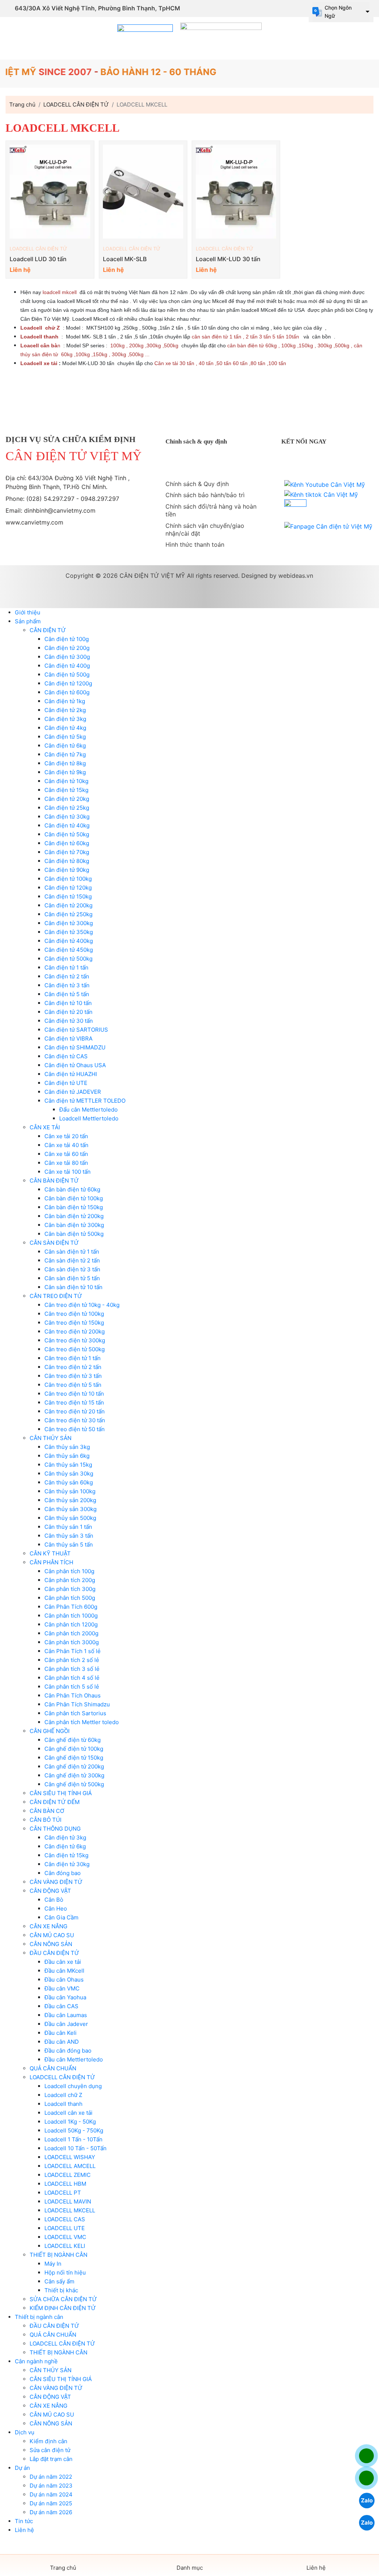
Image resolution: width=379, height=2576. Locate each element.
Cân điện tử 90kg (67, 870)
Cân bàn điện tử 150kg (74, 1207)
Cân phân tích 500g (70, 1598)
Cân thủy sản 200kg (70, 1500)
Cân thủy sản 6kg (67, 1456)
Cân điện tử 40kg (67, 825)
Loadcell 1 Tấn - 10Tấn (73, 2139)
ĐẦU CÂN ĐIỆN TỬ (54, 1953)
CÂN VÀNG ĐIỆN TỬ (56, 1882)
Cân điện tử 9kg (65, 772)
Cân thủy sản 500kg (70, 1518)
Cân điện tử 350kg (69, 932)
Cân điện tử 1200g (68, 683)
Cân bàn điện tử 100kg (74, 1198)
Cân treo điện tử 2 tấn (73, 1367)
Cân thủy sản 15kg (68, 1465)
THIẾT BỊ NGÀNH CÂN (58, 2255)
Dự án (22, 2468)
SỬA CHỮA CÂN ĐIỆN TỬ (63, 2299)
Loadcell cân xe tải (68, 2113)
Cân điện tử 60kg (67, 843)
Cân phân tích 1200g (71, 1624)
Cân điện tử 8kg (65, 763)
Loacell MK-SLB (125, 259)
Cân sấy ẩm (59, 2281)
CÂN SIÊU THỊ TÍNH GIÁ (61, 1793)
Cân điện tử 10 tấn (68, 1003)
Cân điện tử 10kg (66, 781)
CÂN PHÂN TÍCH (51, 1562)
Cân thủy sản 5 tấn (69, 1545)
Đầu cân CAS (61, 2006)
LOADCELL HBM (65, 2184)
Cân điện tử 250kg (68, 914)
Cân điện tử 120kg (68, 888)
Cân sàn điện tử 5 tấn (72, 1278)
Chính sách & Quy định (197, 484)
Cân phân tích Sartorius (75, 1713)
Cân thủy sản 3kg (67, 1447)
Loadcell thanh (63, 2104)
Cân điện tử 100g (67, 639)
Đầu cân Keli (61, 2033)
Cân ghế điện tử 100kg (74, 1749)
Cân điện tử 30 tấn (69, 1021)
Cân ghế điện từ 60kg (73, 1740)
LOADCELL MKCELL (70, 2210)
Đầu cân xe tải (63, 1962)
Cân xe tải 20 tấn (66, 1136)
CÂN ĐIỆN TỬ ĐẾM (55, 1802)
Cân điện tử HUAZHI (71, 1074)
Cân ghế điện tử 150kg (74, 1758)
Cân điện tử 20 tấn (68, 1012)
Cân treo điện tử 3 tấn (73, 1376)
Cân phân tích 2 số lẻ (72, 1660)
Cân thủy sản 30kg (69, 1474)
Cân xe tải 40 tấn (66, 1145)
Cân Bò (54, 1900)
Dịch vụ (25, 2432)
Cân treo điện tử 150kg (74, 1323)
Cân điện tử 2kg (65, 710)
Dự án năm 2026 (51, 2512)
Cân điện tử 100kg (68, 879)
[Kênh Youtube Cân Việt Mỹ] (325, 485)
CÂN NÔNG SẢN (51, 1944)
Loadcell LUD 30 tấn (38, 259)
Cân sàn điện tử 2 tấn (72, 1260)
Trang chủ (63, 2568)
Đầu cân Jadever (66, 2024)
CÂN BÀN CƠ (47, 1811)
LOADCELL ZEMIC (68, 2175)
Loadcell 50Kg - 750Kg (74, 2130)
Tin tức (24, 2521)
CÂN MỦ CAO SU (52, 1935)
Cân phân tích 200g (70, 1580)
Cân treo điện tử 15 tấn (74, 1402)
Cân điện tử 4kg (65, 728)
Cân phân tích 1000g (71, 1616)
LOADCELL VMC (65, 2237)
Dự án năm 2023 (51, 2486)
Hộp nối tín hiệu (65, 2272)
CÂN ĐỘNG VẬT (50, 1891)
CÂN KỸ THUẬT (50, 1553)
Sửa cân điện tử (50, 2450)
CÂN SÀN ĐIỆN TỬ (54, 1243)
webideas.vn (296, 576)
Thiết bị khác (61, 2290)
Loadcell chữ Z (63, 2095)
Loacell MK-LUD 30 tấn (228, 259)
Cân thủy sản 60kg (69, 1482)
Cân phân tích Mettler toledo (82, 1722)
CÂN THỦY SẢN (51, 1438)
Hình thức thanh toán (195, 544)
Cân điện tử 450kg (69, 950)
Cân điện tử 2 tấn (67, 976)
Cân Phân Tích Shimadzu (77, 1704)
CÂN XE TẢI (45, 1127)
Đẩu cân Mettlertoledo (88, 1110)
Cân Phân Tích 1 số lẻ (73, 1651)
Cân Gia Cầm (61, 1917)
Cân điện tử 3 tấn (67, 985)
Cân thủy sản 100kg (70, 1491)
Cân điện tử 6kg (65, 746)
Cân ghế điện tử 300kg (74, 1775)
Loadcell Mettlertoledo (89, 1118)
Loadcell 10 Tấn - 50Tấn (76, 2148)
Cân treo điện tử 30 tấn (75, 1420)
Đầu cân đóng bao (68, 2051)
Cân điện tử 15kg (66, 790)
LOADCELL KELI (65, 2246)
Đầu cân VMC (62, 1988)
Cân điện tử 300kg (69, 923)
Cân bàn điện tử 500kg (74, 1234)
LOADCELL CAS (65, 2219)
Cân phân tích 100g (69, 1571)
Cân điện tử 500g (67, 675)
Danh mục (190, 2568)
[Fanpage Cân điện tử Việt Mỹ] (328, 526)
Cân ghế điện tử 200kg (74, 1766)
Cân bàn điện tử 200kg (74, 1216)
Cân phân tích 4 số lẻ (72, 1678)
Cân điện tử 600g (67, 692)
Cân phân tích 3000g (72, 1642)
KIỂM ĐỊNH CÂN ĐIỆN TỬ (63, 2308)
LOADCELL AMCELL (70, 2166)
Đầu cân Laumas (66, 2015)
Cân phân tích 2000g (71, 1633)
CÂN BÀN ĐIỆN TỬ (54, 1181)
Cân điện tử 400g (67, 666)
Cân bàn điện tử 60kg (72, 1189)
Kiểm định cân (48, 2441)
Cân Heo (56, 1909)
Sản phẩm (28, 621)
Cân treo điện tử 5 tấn (73, 1385)
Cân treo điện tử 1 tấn (73, 1358)
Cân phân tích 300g (70, 1589)
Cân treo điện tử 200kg (75, 1331)
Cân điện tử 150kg (68, 896)
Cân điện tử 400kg (69, 941)
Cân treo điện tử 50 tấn (75, 1429)
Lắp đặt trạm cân (51, 2459)
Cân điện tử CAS (66, 1056)
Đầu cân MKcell (64, 1971)
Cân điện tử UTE (66, 1083)
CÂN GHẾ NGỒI (50, 1731)
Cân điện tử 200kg (68, 905)
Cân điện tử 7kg (65, 754)
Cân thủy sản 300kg (71, 1509)
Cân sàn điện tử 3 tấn (72, 1269)
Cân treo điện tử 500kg (75, 1349)
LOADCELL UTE (65, 2228)
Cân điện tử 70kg (67, 852)
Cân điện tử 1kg (65, 701)
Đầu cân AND (62, 2042)
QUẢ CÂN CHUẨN (53, 2068)
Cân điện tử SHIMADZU (75, 1047)
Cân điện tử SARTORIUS (76, 1030)
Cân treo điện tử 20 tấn (75, 1411)
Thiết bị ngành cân (39, 2317)
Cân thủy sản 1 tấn (68, 1527)
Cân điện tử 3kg (65, 719)
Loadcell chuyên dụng (73, 2086)
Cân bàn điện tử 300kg (74, 1225)
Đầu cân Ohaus (64, 1980)
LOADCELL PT (63, 2193)
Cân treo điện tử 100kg (74, 1314)
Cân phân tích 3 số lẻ (72, 1669)
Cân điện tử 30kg (67, 817)
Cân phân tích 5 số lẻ (72, 1687)
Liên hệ (24, 2530)
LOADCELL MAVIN (68, 2201)
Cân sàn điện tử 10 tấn (73, 1287)
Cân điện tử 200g (67, 648)
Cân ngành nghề (36, 2361)
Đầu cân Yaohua (65, 1997)
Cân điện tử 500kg (68, 959)
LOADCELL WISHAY (70, 2157)
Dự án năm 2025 (51, 2503)
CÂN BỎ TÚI (46, 1820)
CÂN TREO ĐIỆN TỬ (56, 1296)
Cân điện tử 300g (67, 657)
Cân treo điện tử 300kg (75, 1340)
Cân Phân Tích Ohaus (73, 1695)
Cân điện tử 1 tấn (66, 967)
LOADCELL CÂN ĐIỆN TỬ (38, 249)
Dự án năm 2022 (51, 2477)
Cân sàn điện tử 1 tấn (72, 1252)
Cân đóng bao (63, 1873)
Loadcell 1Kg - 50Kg (70, 2122)
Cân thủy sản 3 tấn (69, 1536)
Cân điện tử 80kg (67, 861)
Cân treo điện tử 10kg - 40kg (82, 1305)
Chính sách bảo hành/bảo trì (205, 495)
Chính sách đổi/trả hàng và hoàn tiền (211, 510)
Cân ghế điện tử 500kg (74, 1784)
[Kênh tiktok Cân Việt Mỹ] (321, 495)
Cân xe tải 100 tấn (68, 1172)
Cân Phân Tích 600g (71, 1607)
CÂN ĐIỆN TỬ (48, 630)
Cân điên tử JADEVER (73, 1092)
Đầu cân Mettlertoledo (74, 2059)
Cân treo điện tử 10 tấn (74, 1394)
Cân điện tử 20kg (67, 799)
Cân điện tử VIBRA (68, 1039)
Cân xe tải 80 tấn (66, 1163)
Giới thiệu (28, 612)
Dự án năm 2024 (51, 2494)
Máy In (53, 2264)
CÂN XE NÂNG (48, 1926)
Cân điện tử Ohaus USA (75, 1065)
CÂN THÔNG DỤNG (55, 1829)
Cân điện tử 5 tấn (67, 994)
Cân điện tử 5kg (65, 737)
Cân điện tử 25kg (67, 808)
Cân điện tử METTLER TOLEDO (85, 1101)
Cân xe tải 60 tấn (66, 1154)
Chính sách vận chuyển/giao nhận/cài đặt (205, 530)
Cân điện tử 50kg (67, 834)
